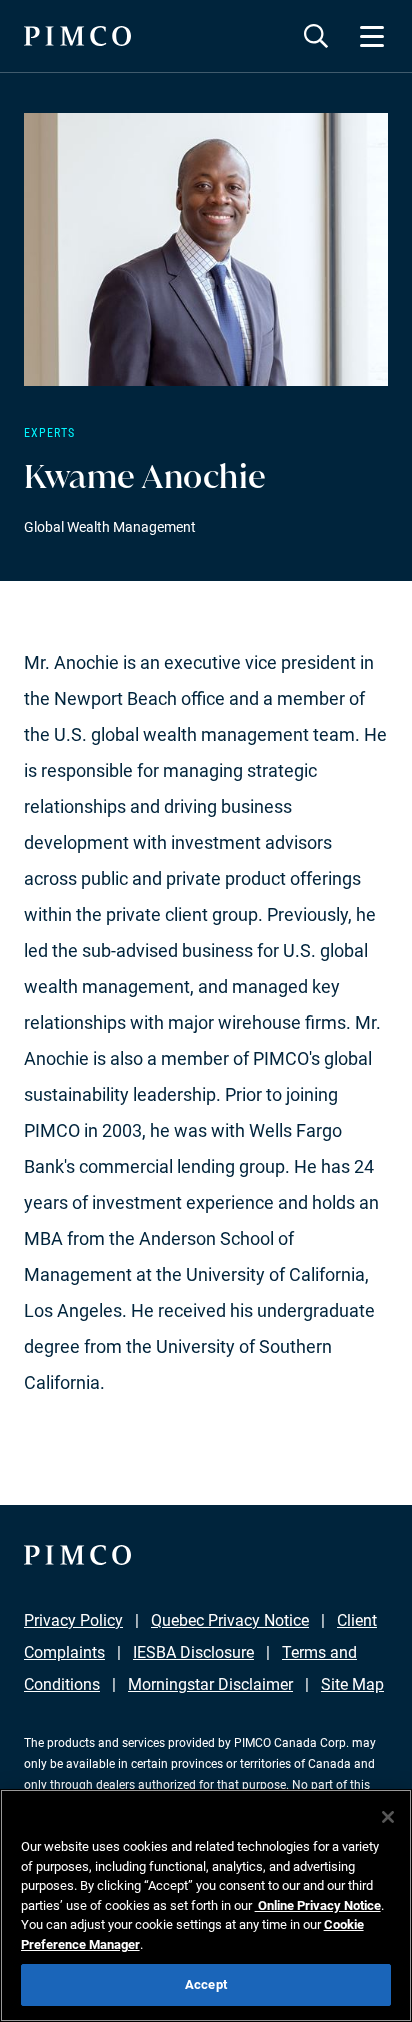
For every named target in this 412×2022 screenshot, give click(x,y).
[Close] (388, 1817)
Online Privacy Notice (318, 1905)
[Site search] (316, 36)
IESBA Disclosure (193, 1652)
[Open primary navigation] (372, 36)
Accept (206, 1984)
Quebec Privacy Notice (230, 1620)
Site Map (352, 1684)
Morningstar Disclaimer (210, 1684)
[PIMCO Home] (77, 36)
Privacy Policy (73, 1620)
